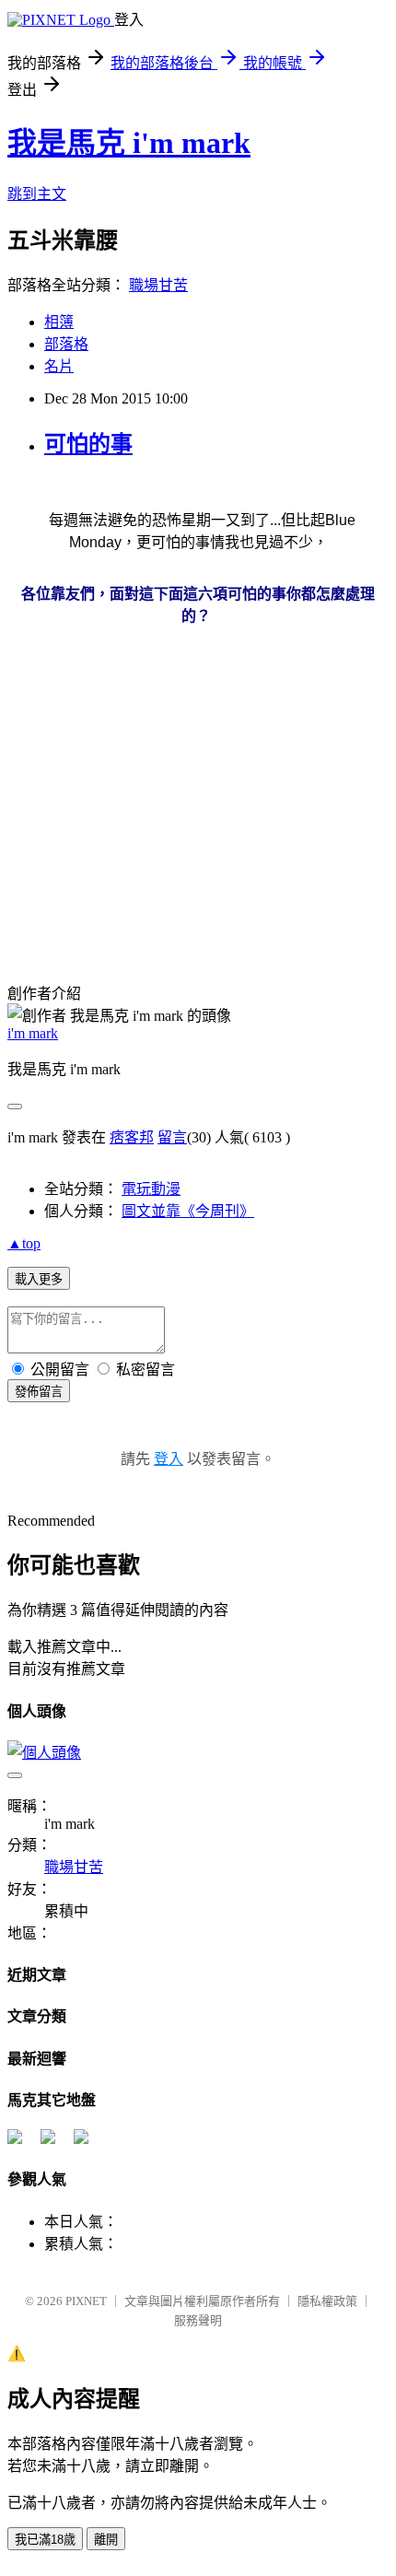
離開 (106, 2540)
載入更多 (39, 1279)
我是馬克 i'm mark (129, 143)
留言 (172, 1137)
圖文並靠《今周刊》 (188, 1211)
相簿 (59, 322)
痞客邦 (132, 1137)
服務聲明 (198, 2320)
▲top (24, 1243)
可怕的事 (88, 444)
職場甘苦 (158, 285)
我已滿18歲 (45, 2540)
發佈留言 (39, 1392)
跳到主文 (37, 194)
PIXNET (86, 2301)
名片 (59, 366)
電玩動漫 (151, 1189)
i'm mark (33, 1033)
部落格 (66, 344)
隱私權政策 (327, 2301)
